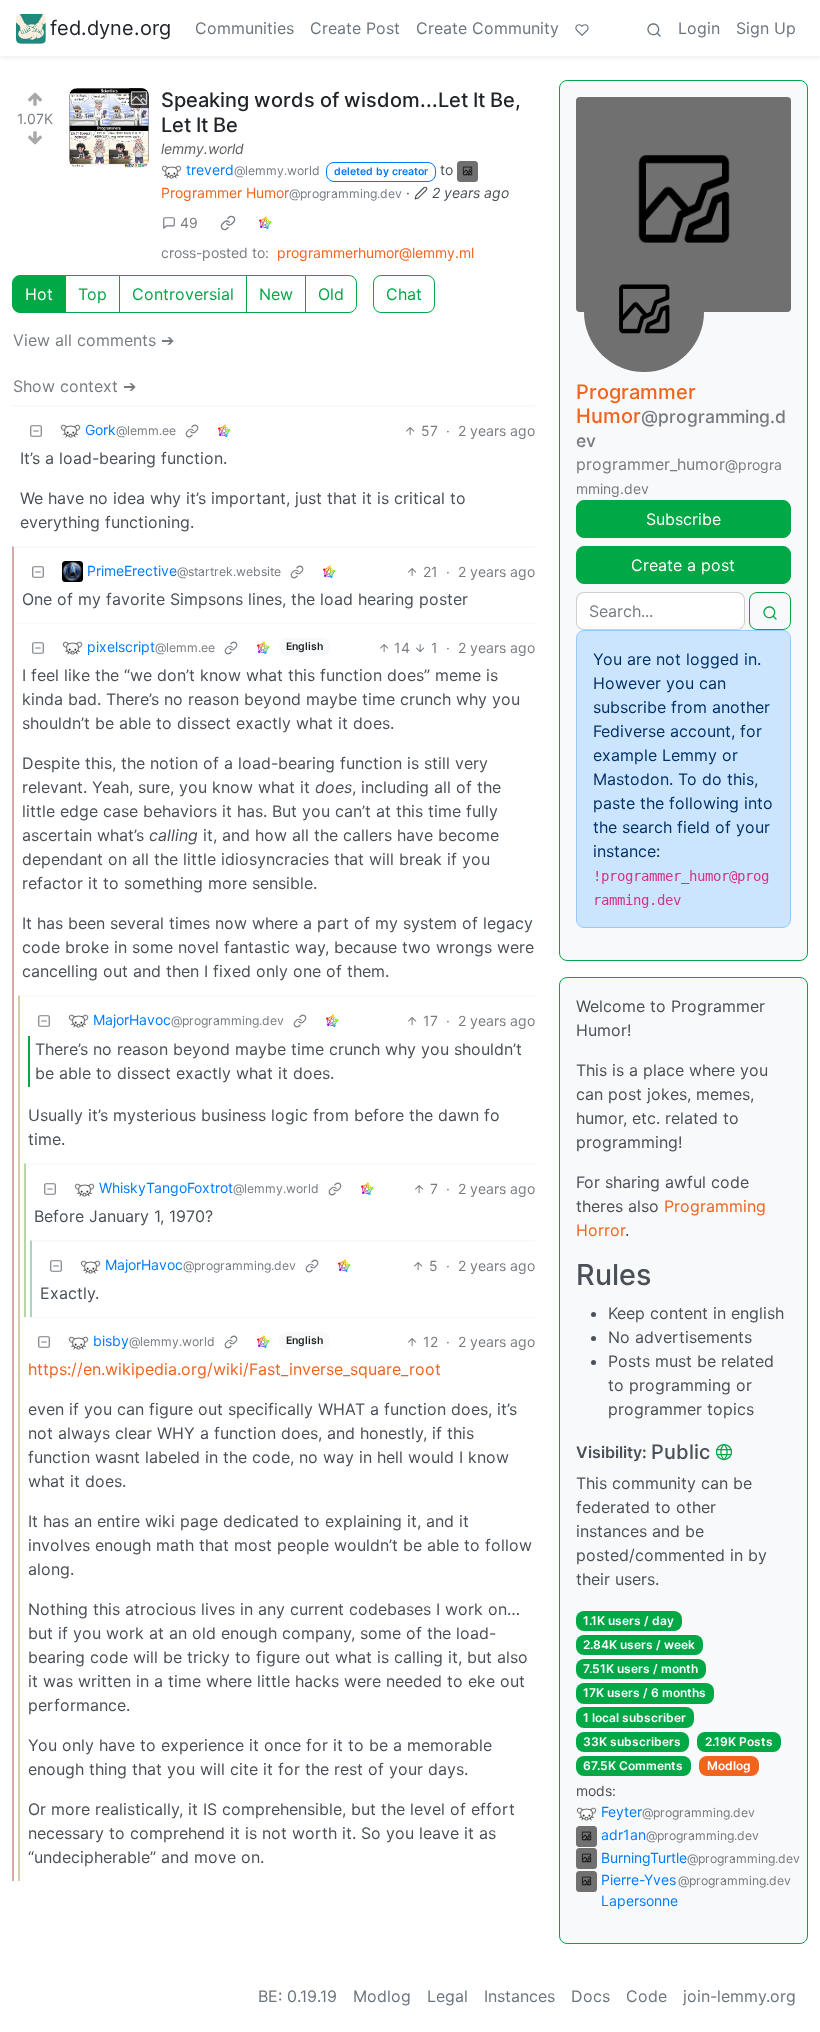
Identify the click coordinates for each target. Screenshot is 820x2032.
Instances (519, 1996)
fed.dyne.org (110, 28)
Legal (447, 1996)
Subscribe (683, 519)
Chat (404, 294)
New (276, 294)
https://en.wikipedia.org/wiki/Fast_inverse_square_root (234, 1369)
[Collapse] (36, 430)
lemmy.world (202, 148)
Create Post (355, 28)
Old (331, 294)
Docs (590, 1996)
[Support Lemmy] (582, 28)
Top (92, 294)
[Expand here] (109, 128)
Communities (244, 28)
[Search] (654, 28)
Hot (39, 294)
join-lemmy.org (739, 1996)
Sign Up (766, 28)
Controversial (183, 294)
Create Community (487, 28)
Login (699, 28)
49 (189, 222)
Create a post (683, 565)
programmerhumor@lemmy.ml (375, 252)
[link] (228, 223)
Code (646, 1996)
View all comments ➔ (93, 340)
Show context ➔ (74, 386)
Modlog (729, 1765)
